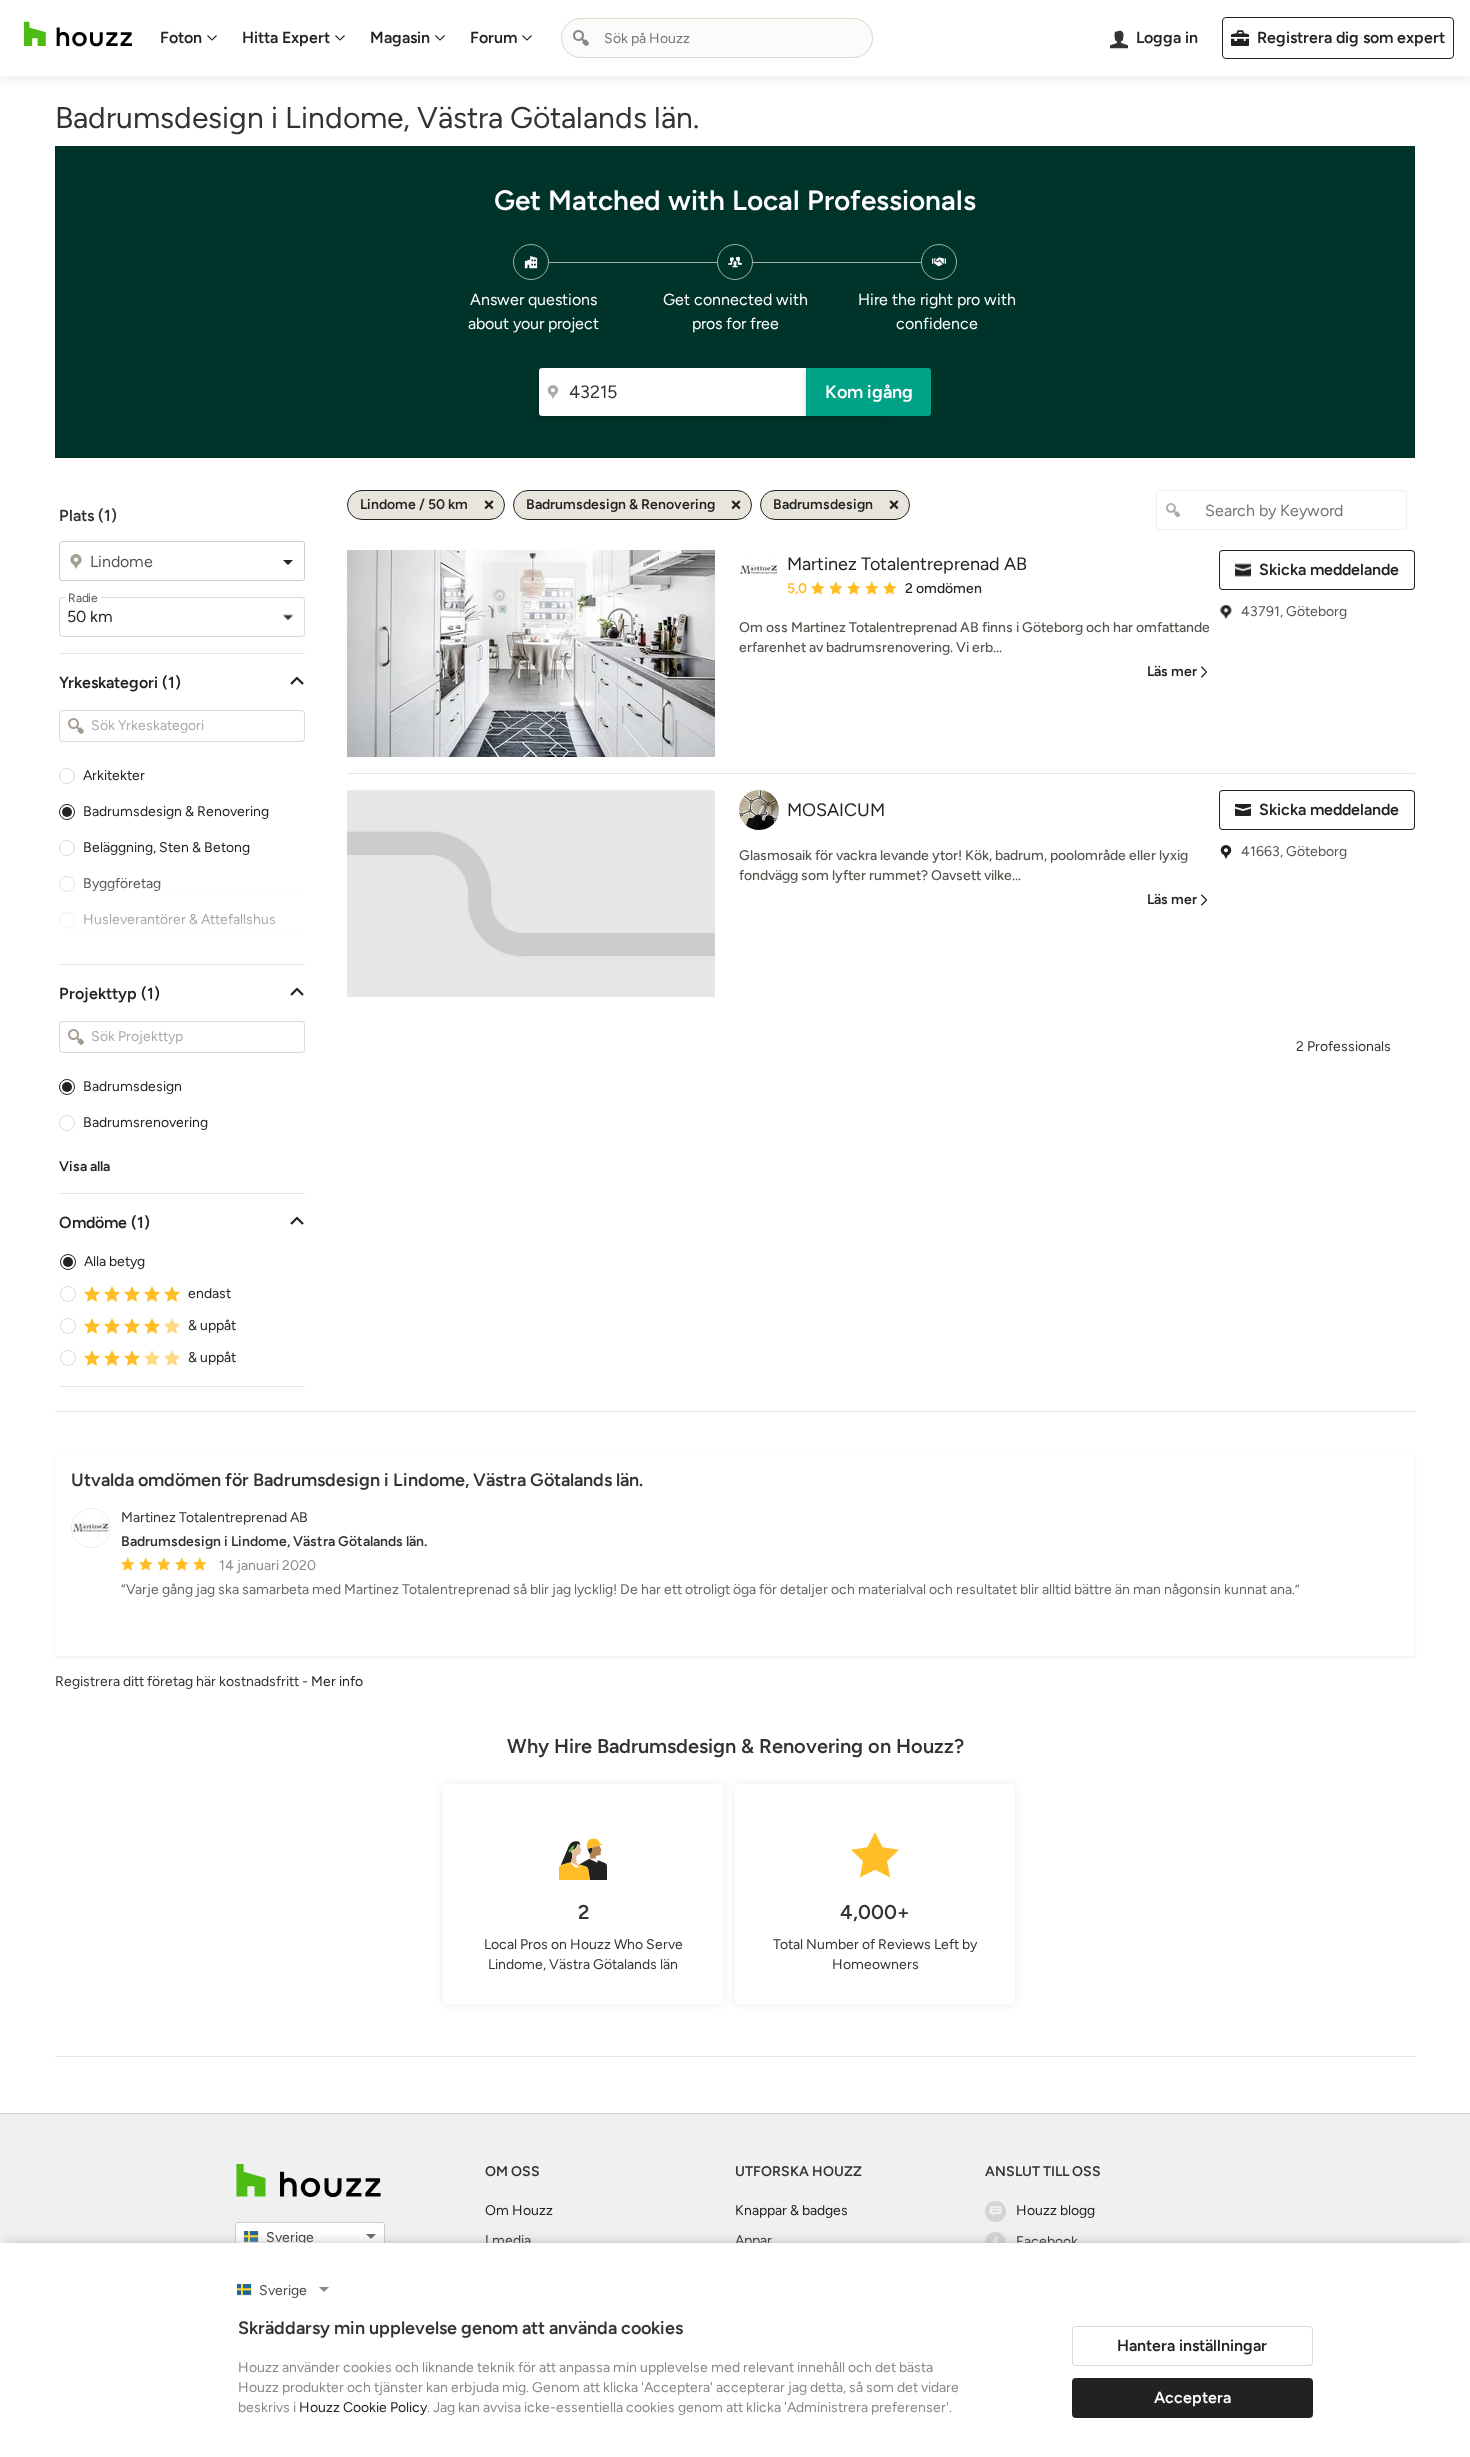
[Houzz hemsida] (78, 34)
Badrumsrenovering (145, 1122)
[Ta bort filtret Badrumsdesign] (894, 505)
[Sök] (581, 38)
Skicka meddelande (1329, 569)
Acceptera (1192, 2397)
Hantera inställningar (1192, 2345)
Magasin (400, 37)
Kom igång (869, 392)
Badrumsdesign (132, 1086)
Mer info (337, 1681)
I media (508, 2240)
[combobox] (717, 38)
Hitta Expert (286, 37)
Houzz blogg (1055, 2210)
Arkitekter (114, 775)
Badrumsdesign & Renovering (176, 811)
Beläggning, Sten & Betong (166, 847)
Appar (753, 2240)
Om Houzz (519, 2210)
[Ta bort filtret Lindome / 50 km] (489, 505)
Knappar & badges (791, 2210)
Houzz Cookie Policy (363, 2407)
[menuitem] (189, 38)
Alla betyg (114, 1261)
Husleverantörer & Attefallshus (179, 919)
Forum (493, 37)
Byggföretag (122, 883)
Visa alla (84, 1166)
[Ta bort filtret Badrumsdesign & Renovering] (736, 505)
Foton (181, 37)
